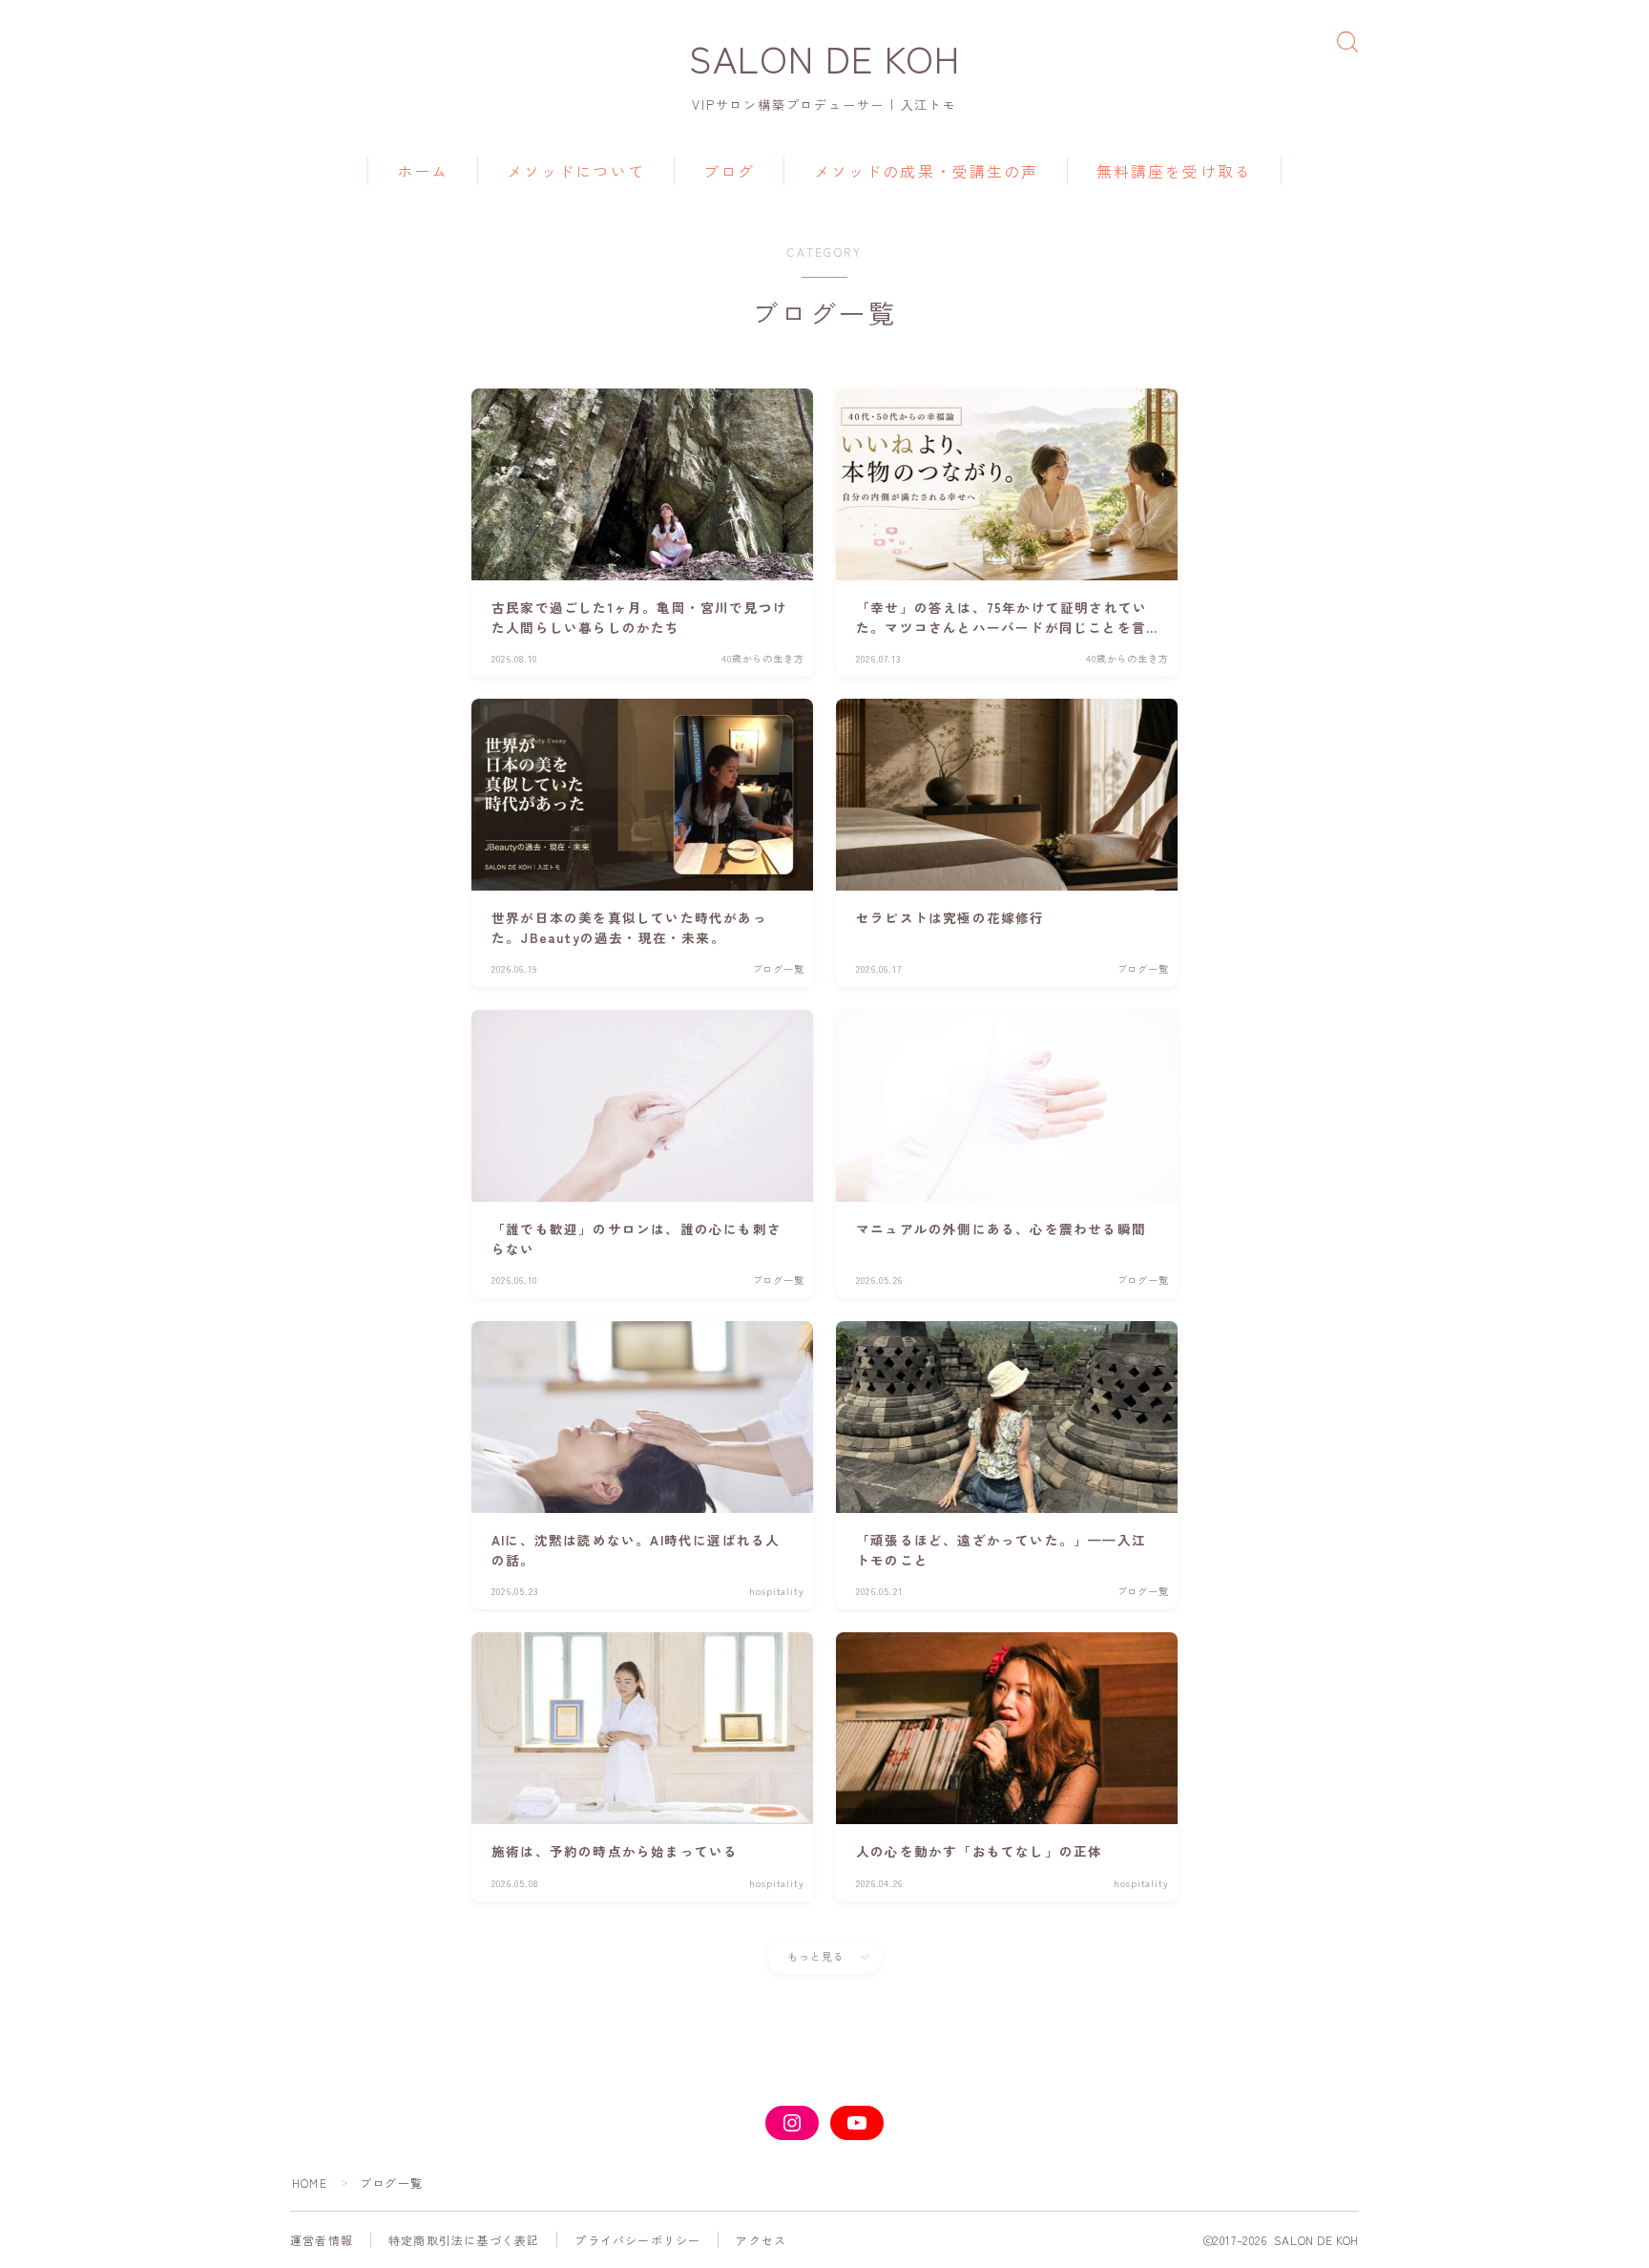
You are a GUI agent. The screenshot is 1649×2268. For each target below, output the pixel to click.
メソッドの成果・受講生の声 (926, 171)
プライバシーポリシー (637, 2240)
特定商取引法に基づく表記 (464, 2240)
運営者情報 (322, 2240)
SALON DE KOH (824, 58)
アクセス (761, 2240)
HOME (310, 2183)
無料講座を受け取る (1174, 171)
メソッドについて (576, 171)
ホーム (423, 171)
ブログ (729, 171)
